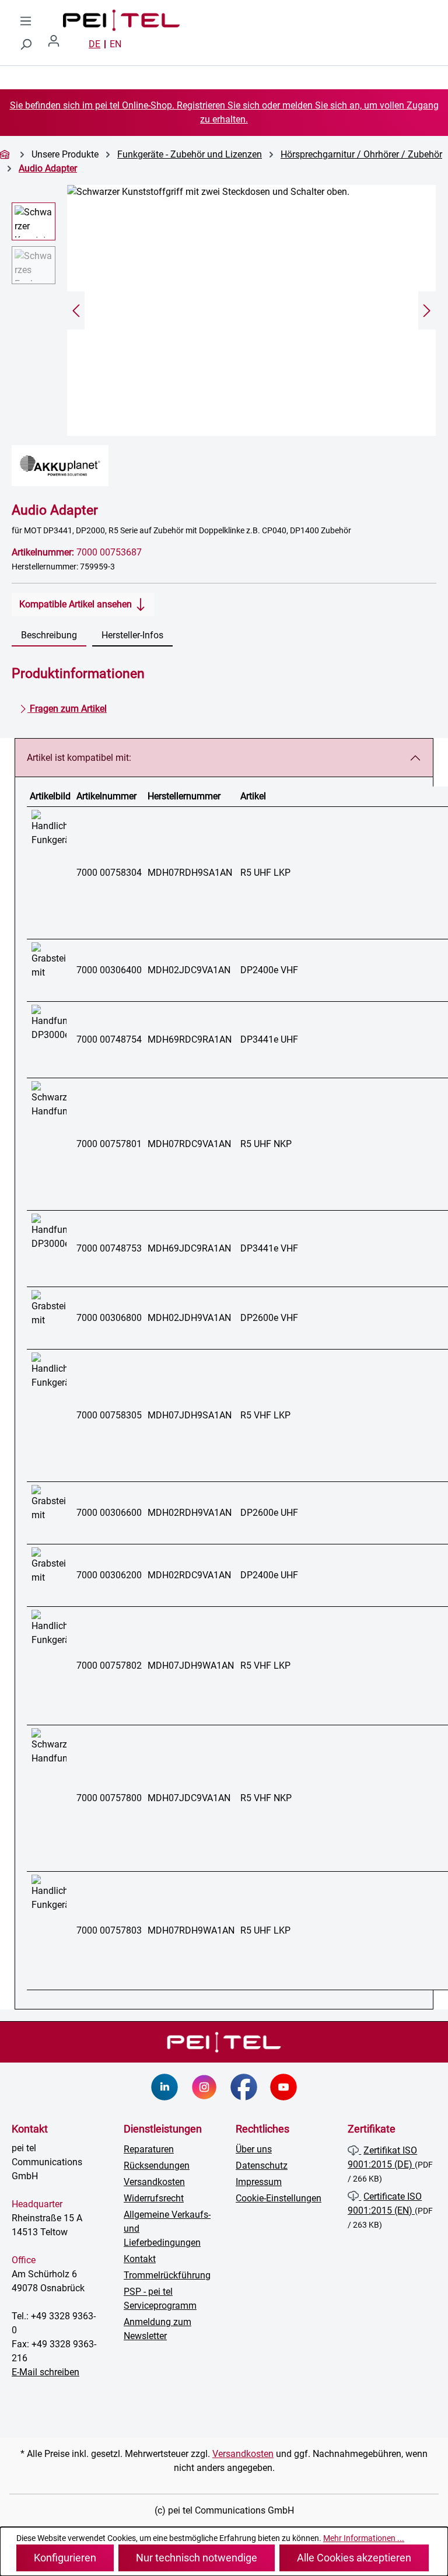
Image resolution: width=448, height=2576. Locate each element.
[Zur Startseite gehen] (110, 20)
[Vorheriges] (76, 311)
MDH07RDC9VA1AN (189, 1144)
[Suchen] (26, 44)
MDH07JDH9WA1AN (191, 1666)
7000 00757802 (109, 1666)
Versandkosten (154, 2182)
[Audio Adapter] (251, 310)
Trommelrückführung (167, 2275)
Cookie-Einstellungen (279, 2198)
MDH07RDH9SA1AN (190, 873)
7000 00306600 (109, 1513)
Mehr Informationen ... (364, 2538)
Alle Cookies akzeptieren (354, 2558)
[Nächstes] (427, 311)
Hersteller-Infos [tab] (132, 635)
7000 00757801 (109, 1144)
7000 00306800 (109, 1318)
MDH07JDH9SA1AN (190, 1415)
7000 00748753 (109, 1248)
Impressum (259, 2182)
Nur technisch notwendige (197, 2558)
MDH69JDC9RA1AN (189, 1248)
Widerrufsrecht (154, 2198)
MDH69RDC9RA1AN (190, 1039)
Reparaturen (149, 2149)
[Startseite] (6, 154)
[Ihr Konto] (58, 44)
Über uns (254, 2149)
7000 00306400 (109, 970)
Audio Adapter (48, 168)
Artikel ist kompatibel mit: (79, 758)
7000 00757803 (109, 1930)
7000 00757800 (109, 1798)
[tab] (49, 636)
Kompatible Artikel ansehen (77, 604)
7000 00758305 (109, 1415)
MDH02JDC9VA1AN (189, 970)
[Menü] (26, 21)
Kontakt (140, 2259)
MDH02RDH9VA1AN (190, 1513)
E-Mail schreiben (45, 2372)
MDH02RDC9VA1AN (189, 1575)
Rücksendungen (157, 2166)
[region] (224, 310)
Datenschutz (262, 2166)
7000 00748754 (109, 1039)
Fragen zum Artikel (67, 709)
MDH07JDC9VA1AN (189, 1798)
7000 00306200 (109, 1575)
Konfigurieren (65, 2558)
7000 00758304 (109, 873)
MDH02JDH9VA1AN (189, 1318)
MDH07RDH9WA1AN (191, 1930)
